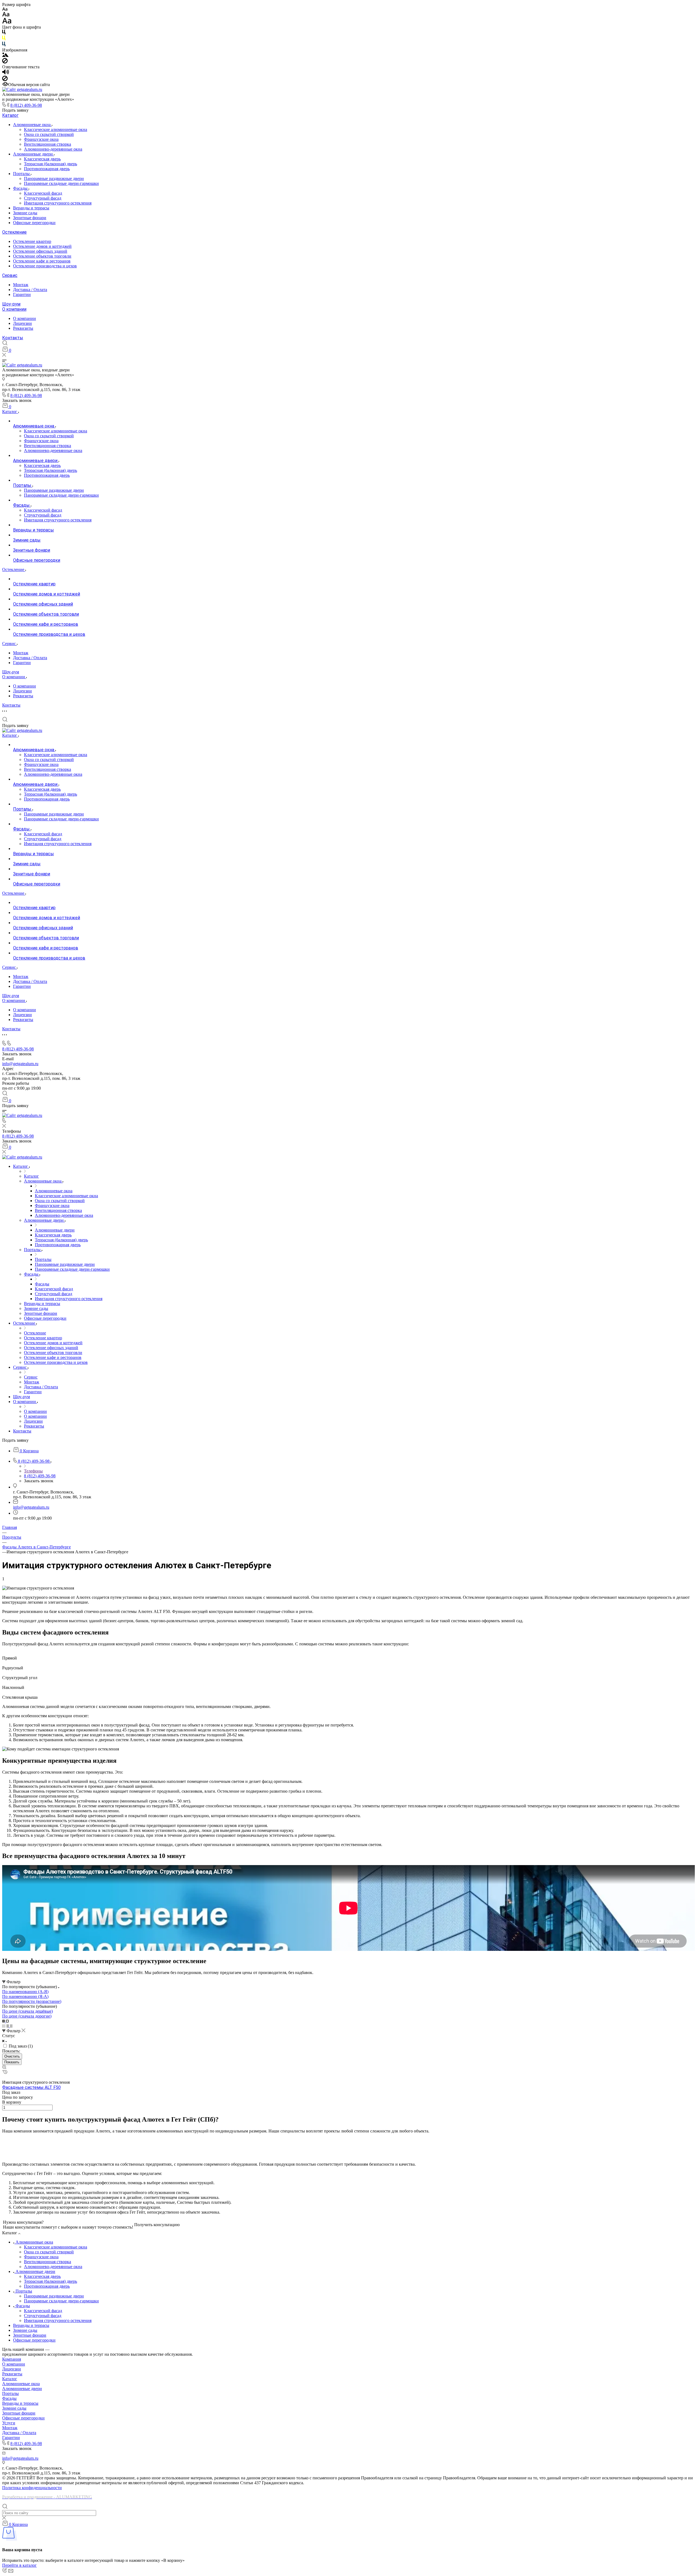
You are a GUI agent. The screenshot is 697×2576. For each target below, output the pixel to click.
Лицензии (22, 323)
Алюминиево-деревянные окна (53, 149)
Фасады (21, 188)
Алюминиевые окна (32, 125)
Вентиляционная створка (48, 144)
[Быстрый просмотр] (4, 2068)
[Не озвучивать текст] (5, 80)
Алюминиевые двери (33, 154)
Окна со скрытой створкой (49, 134)
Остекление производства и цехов (45, 266)
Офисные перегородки (34, 223)
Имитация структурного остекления (58, 203)
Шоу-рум (11, 304)
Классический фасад (43, 193)
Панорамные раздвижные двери (54, 178)
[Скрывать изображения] (5, 62)
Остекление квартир (32, 241)
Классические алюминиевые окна (56, 129)
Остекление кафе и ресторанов (42, 261)
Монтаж (21, 285)
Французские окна (41, 139)
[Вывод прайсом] (11, 2026)
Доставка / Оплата (30, 290)
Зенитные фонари (30, 218)
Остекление (14, 232)
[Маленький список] (4, 2021)
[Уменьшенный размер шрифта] (5, 9)
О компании (14, 309)
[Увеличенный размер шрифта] (7, 22)
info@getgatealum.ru (20, 1064)
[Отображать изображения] (5, 55)
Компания (12, 2359)
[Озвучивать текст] (6, 73)
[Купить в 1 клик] (5, 2072)
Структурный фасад (43, 198)
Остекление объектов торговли (42, 256)
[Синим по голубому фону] (4, 45)
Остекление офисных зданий (40, 251)
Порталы (22, 174)
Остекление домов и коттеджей (42, 246)
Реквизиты (23, 328)
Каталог (10, 115)
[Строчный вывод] (8, 2026)
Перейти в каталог (19, 2565)
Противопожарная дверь (47, 169)
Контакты (13, 338)
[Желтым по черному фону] (4, 39)
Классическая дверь (42, 159)
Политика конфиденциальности (32, 2488)
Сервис (10, 275)
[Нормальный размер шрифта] (6, 15)
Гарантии (22, 294)
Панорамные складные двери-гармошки (61, 183)
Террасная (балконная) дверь (51, 164)
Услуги (9, 2423)
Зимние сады (25, 213)
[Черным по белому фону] (4, 33)
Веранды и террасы (31, 208)
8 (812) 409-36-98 (26, 105)
